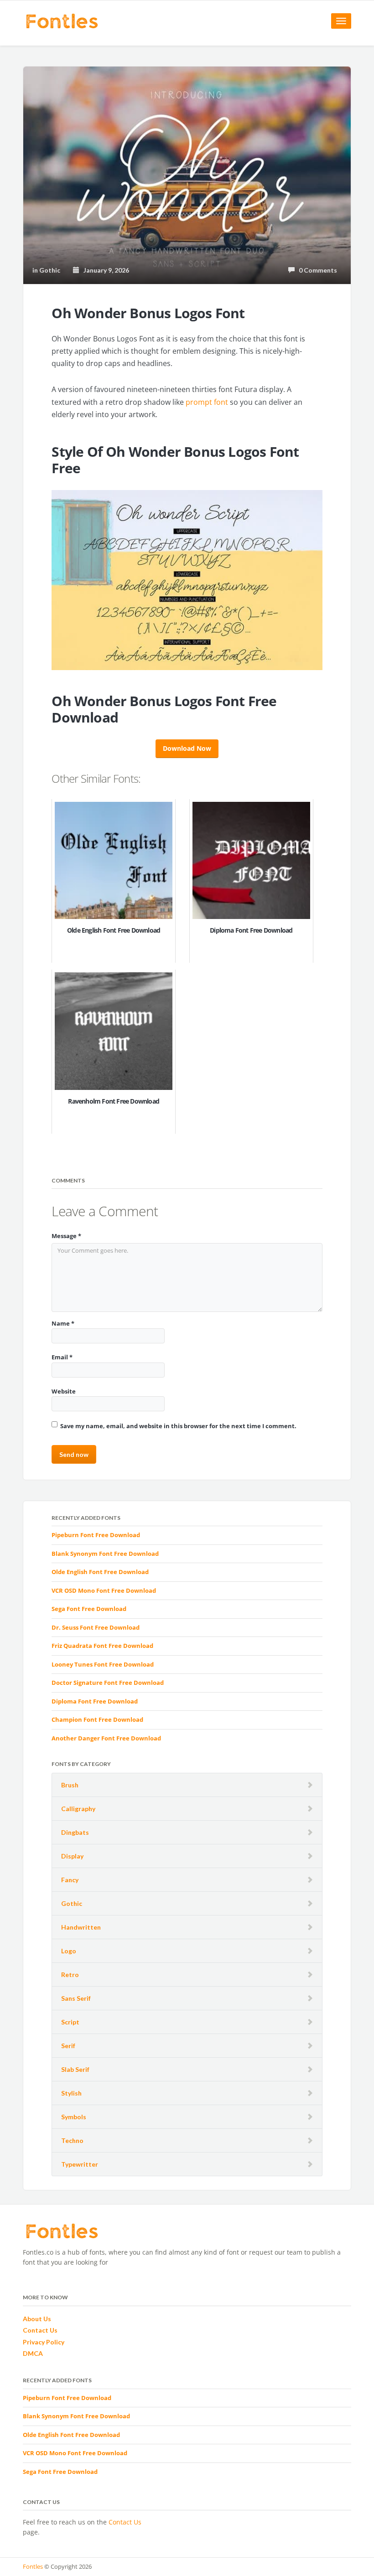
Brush (70, 1785)
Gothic (72, 1903)
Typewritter (80, 2164)
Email (62, 1357)
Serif (68, 2046)
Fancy (70, 1880)
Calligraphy (78, 1809)
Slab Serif (75, 2069)
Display (72, 1856)
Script (70, 2022)
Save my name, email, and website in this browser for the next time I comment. (178, 1426)
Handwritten (81, 1927)
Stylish (71, 2093)
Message (66, 1236)
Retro (70, 1975)
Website (64, 1391)
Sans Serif (76, 1998)
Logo (69, 1951)
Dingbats (75, 1832)
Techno (72, 2140)
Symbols (74, 2117)
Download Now (187, 748)
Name (63, 1323)
